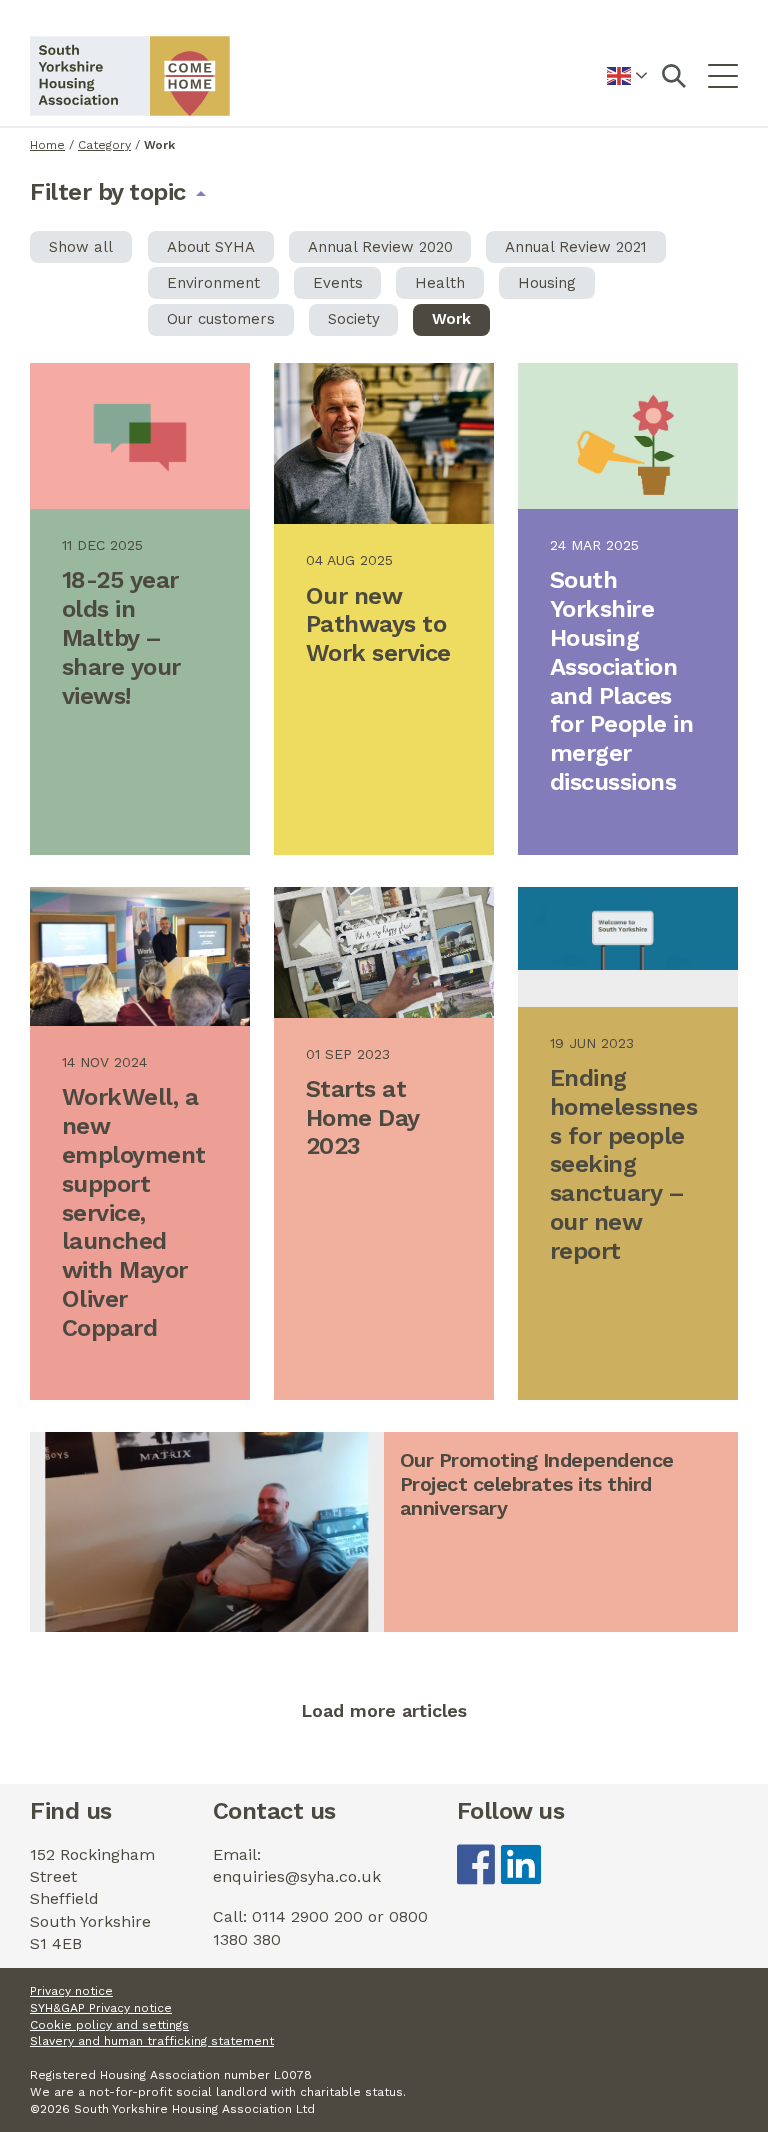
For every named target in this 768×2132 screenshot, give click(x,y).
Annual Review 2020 (380, 247)
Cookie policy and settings (109, 2025)
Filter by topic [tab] (108, 191)
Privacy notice (71, 1991)
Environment (213, 283)
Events (338, 283)
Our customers (221, 319)
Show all (81, 247)
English (627, 87)
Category (104, 145)
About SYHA (211, 247)
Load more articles (384, 1710)
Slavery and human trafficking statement (152, 2041)
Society (354, 319)
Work (451, 319)
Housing (547, 283)
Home (47, 145)
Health (440, 283)
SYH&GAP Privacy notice (101, 2008)
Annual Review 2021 (576, 247)
